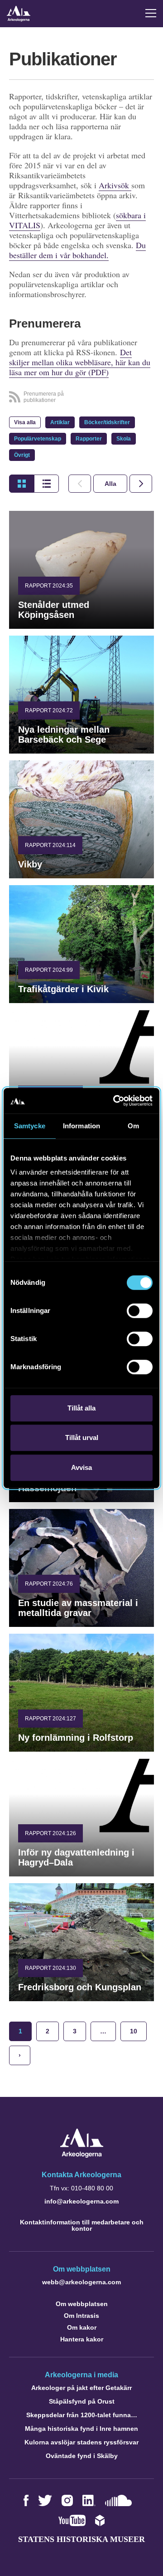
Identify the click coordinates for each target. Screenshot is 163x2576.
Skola (124, 439)
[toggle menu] (151, 13)
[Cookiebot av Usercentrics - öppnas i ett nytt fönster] (115, 1101)
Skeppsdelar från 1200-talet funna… (82, 2415)
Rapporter (89, 439)
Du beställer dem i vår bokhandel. (77, 250)
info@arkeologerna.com (81, 2201)
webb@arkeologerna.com (81, 2282)
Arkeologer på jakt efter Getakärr (81, 2388)
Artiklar (60, 422)
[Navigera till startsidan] (82, 2155)
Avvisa (81, 1467)
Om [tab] (133, 1126)
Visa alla (25, 422)
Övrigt (22, 455)
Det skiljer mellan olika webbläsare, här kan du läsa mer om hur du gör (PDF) (80, 362)
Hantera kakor (82, 2339)
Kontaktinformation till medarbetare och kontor (82, 2225)
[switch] (140, 1311)
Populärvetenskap (38, 439)
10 (134, 2031)
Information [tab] (81, 1126)
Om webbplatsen (82, 2304)
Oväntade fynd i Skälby (82, 2456)
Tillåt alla (81, 1408)
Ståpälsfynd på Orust (82, 2401)
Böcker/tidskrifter (107, 422)
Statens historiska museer (81, 2539)
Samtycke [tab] (30, 1126)
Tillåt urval (82, 1437)
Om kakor (82, 2327)
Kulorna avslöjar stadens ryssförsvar (81, 2442)
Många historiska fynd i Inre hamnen (81, 2429)
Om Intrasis (81, 2316)
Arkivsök (115, 185)
